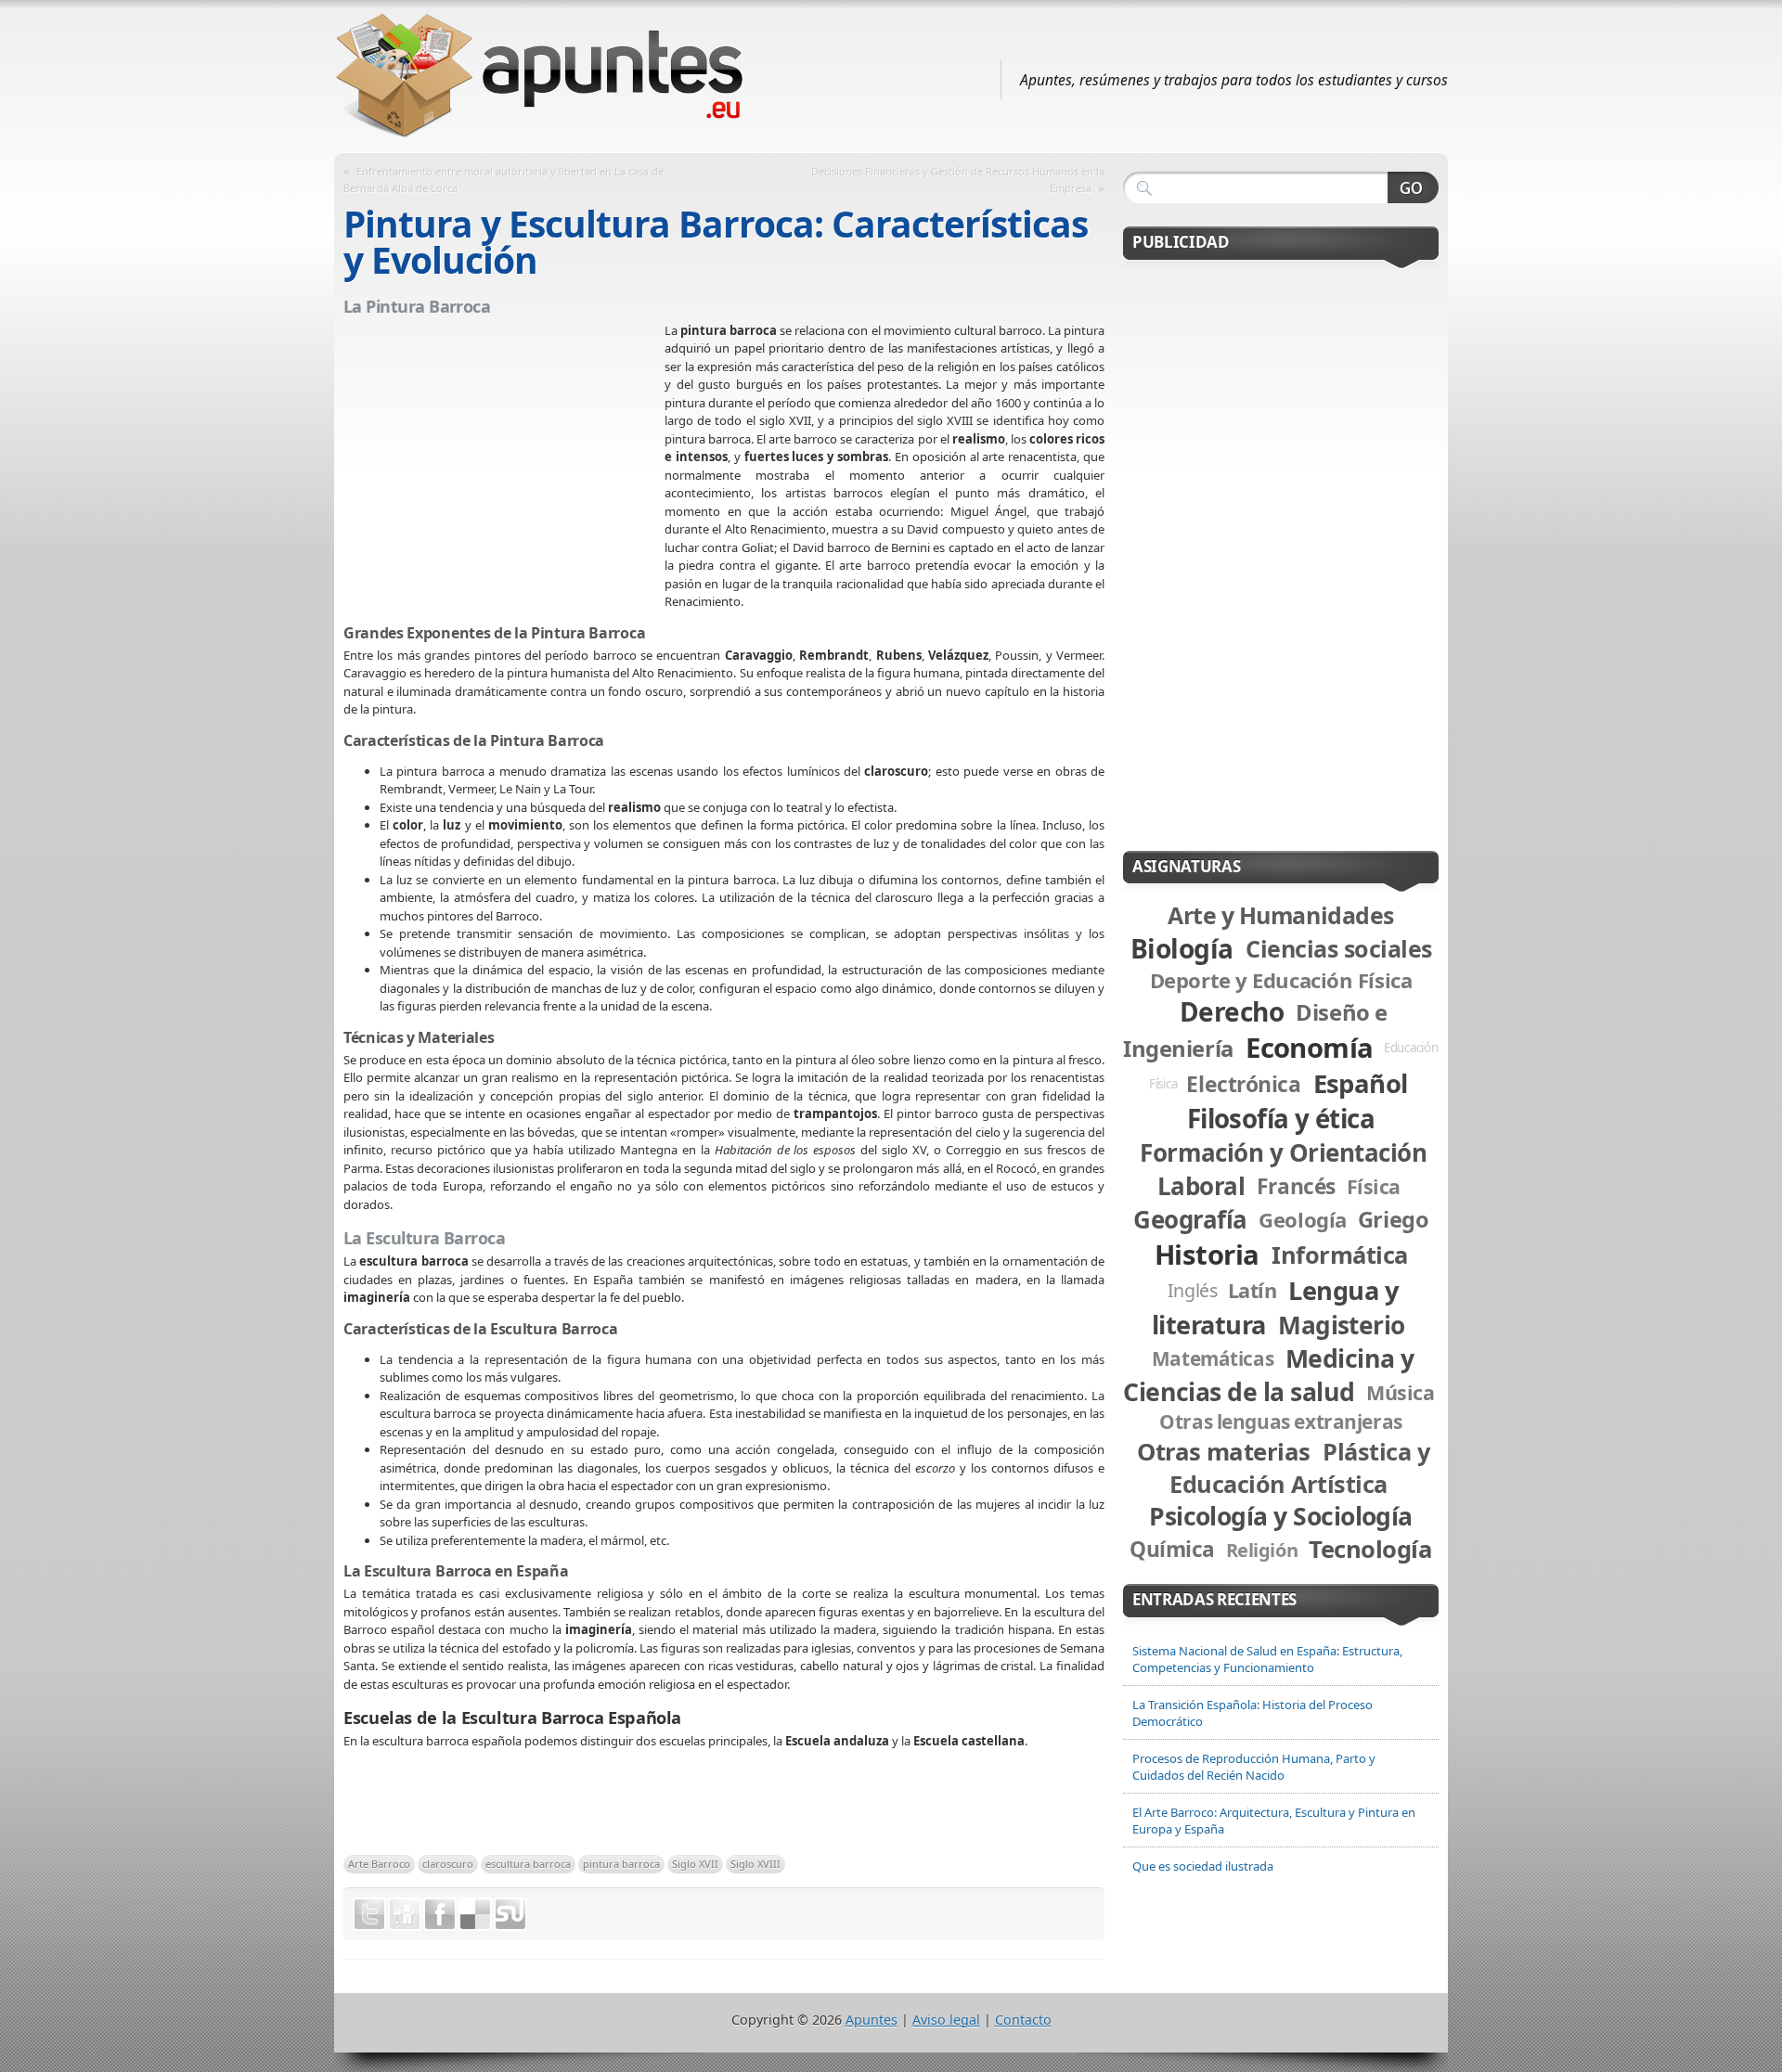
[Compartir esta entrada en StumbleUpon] (510, 1914)
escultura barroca (528, 1864)
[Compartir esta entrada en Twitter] (369, 1914)
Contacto (1023, 2020)
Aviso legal (946, 2020)
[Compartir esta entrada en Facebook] (440, 1914)
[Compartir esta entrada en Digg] (405, 1914)
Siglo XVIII (755, 1864)
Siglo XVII (695, 1864)
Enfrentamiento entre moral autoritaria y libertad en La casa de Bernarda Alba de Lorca (504, 180)
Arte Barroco (379, 1864)
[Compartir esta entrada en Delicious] (475, 1914)
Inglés (1193, 1290)
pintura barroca (621, 1864)
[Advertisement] (504, 457)
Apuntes (872, 2020)
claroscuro (448, 1864)
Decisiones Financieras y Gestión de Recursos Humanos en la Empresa (958, 180)
